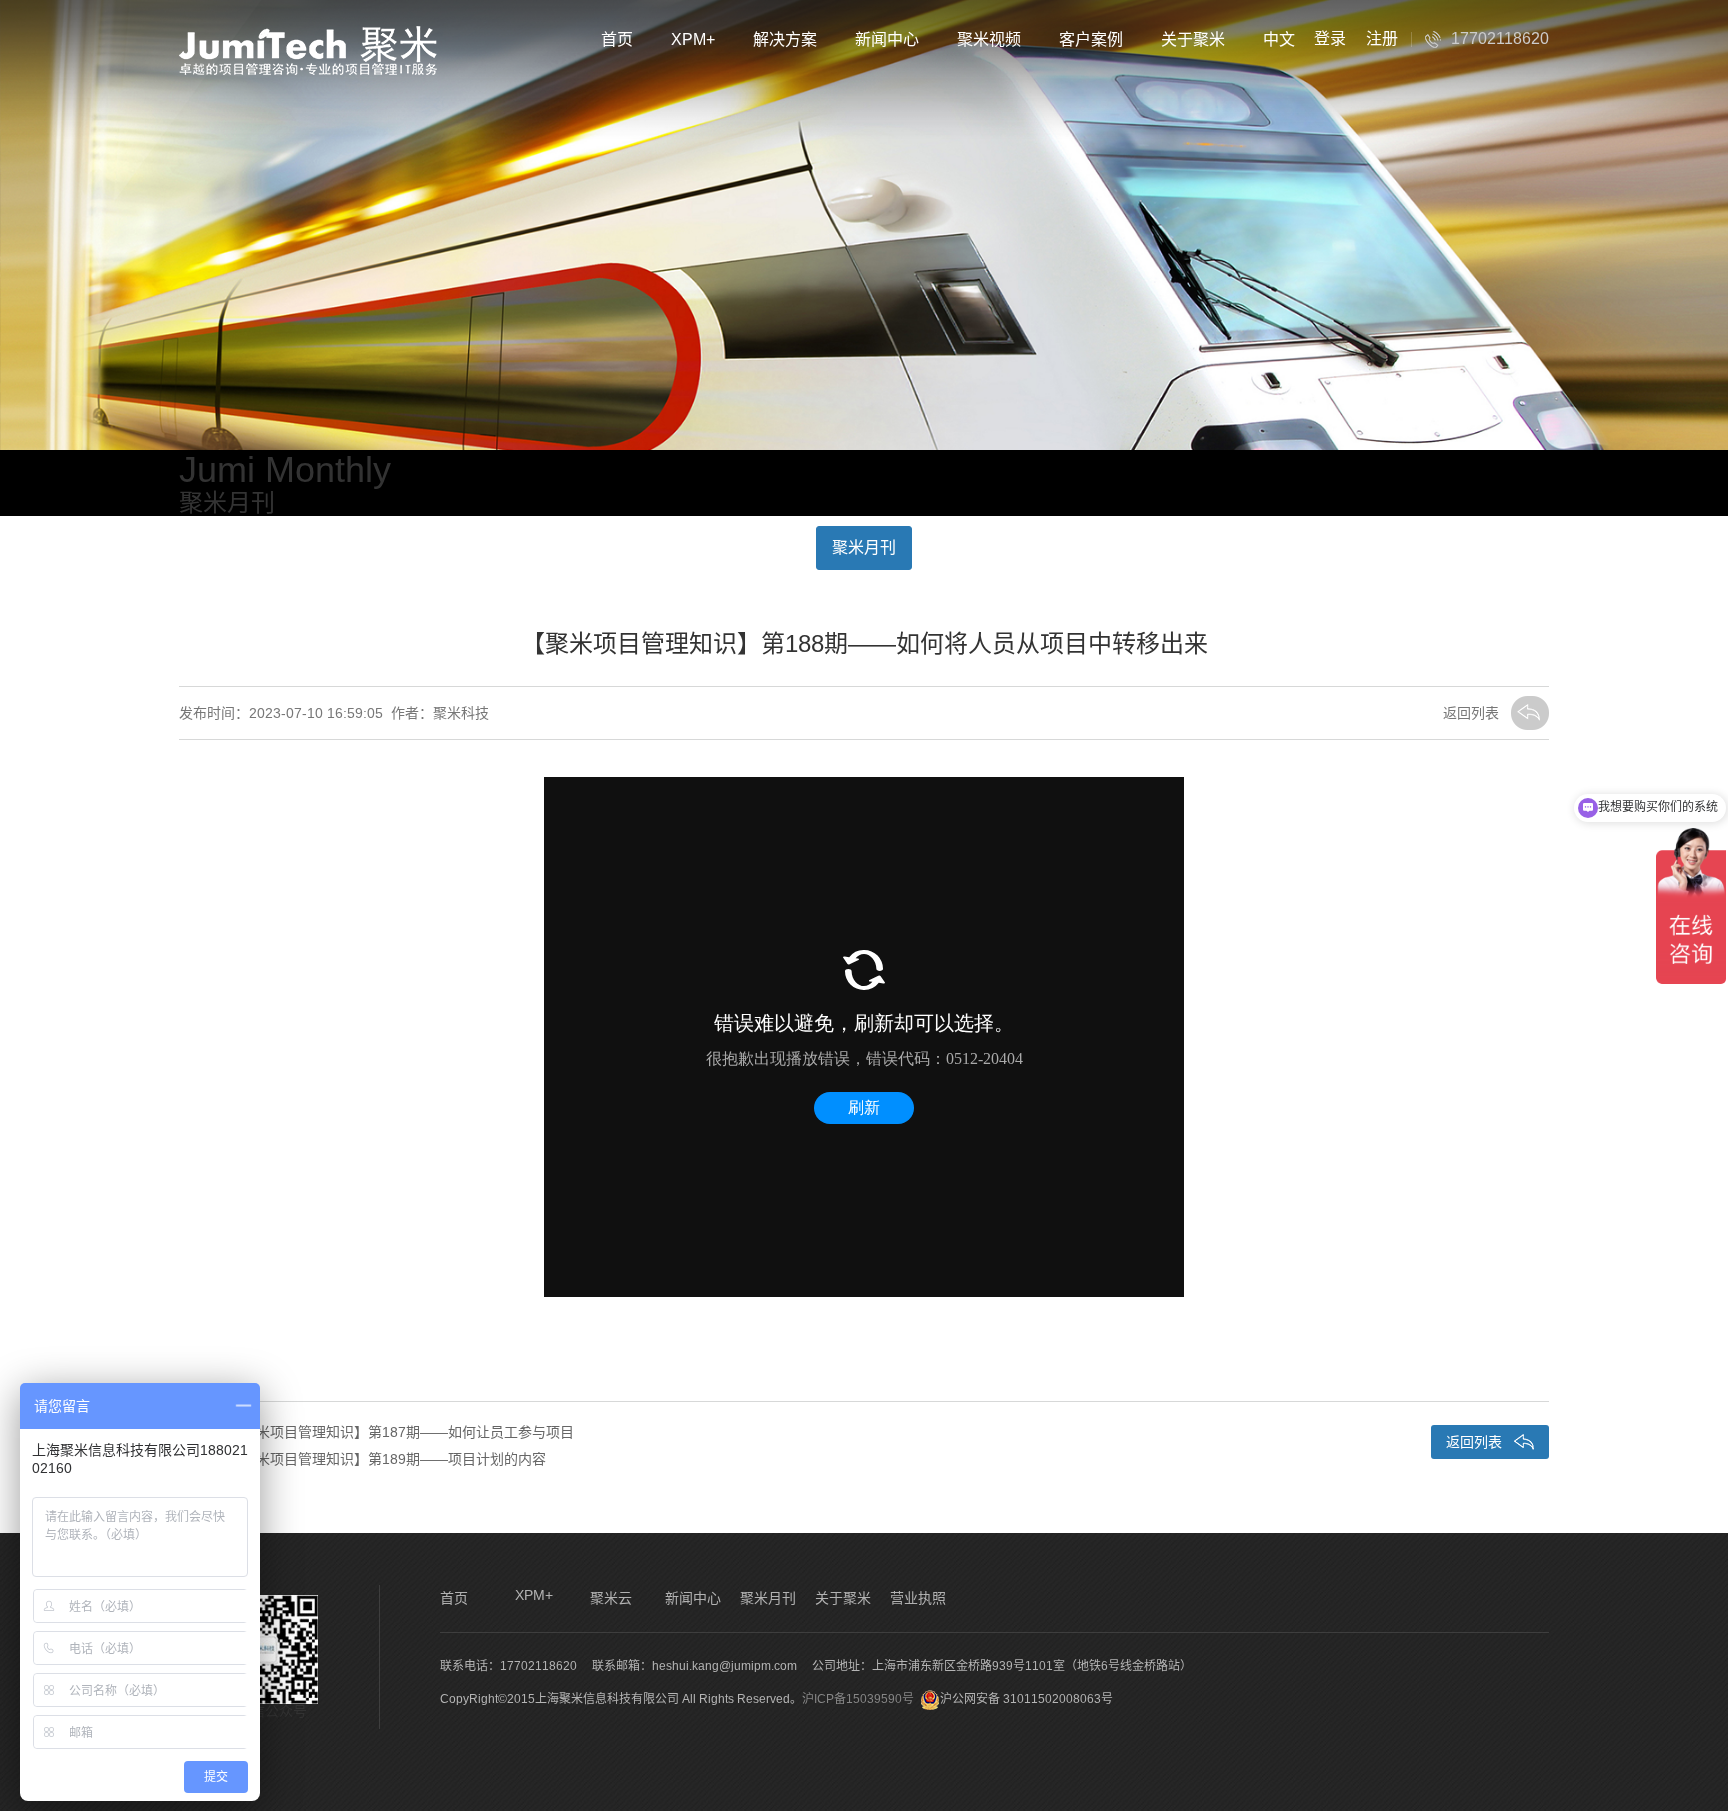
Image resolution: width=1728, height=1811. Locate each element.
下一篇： (362, 1459)
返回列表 (1471, 713)
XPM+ (693, 39)
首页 (617, 39)
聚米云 (611, 1598)
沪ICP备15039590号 (858, 1699)
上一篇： (376, 1432)
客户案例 (1091, 39)
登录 (1330, 38)
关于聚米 (1193, 39)
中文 (1279, 39)
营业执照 (918, 1598)
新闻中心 (887, 39)
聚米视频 (989, 39)
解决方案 (785, 39)
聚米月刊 (864, 547)
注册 (1382, 38)
